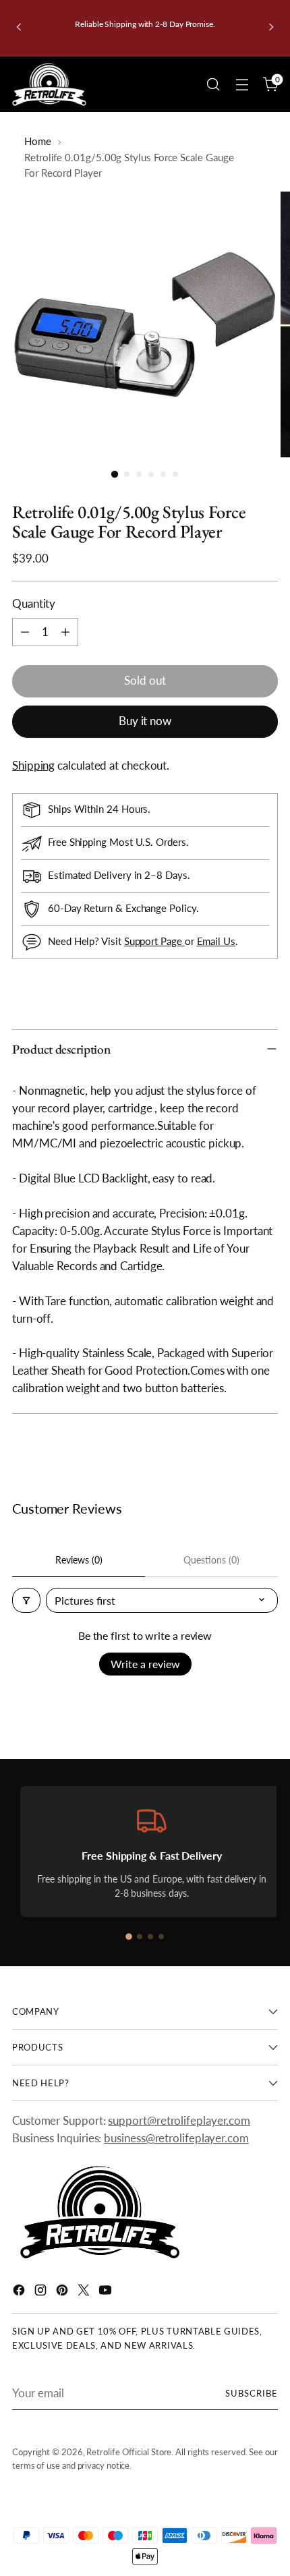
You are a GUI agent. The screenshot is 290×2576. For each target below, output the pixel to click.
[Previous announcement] (19, 28)
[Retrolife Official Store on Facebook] (20, 2292)
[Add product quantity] (65, 632)
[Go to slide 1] (129, 1937)
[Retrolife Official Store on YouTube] (107, 2292)
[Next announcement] (271, 28)
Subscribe (252, 2393)
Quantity (34, 603)
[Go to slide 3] (150, 1937)
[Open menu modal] (242, 85)
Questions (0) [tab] (211, 1560)
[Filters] (26, 1600)
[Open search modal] (213, 85)
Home (38, 141)
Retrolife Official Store (129, 2452)
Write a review (145, 1664)
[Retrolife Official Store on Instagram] (42, 2292)
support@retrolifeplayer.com (179, 2120)
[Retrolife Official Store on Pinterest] (63, 2292)
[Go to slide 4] (161, 1937)
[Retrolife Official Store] (49, 85)
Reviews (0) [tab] (79, 1560)
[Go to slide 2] (140, 1937)
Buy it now (145, 721)
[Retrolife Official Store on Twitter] (85, 2292)
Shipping (33, 765)
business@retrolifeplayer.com (176, 2138)
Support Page (154, 941)
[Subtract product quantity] (25, 632)
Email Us (216, 941)
